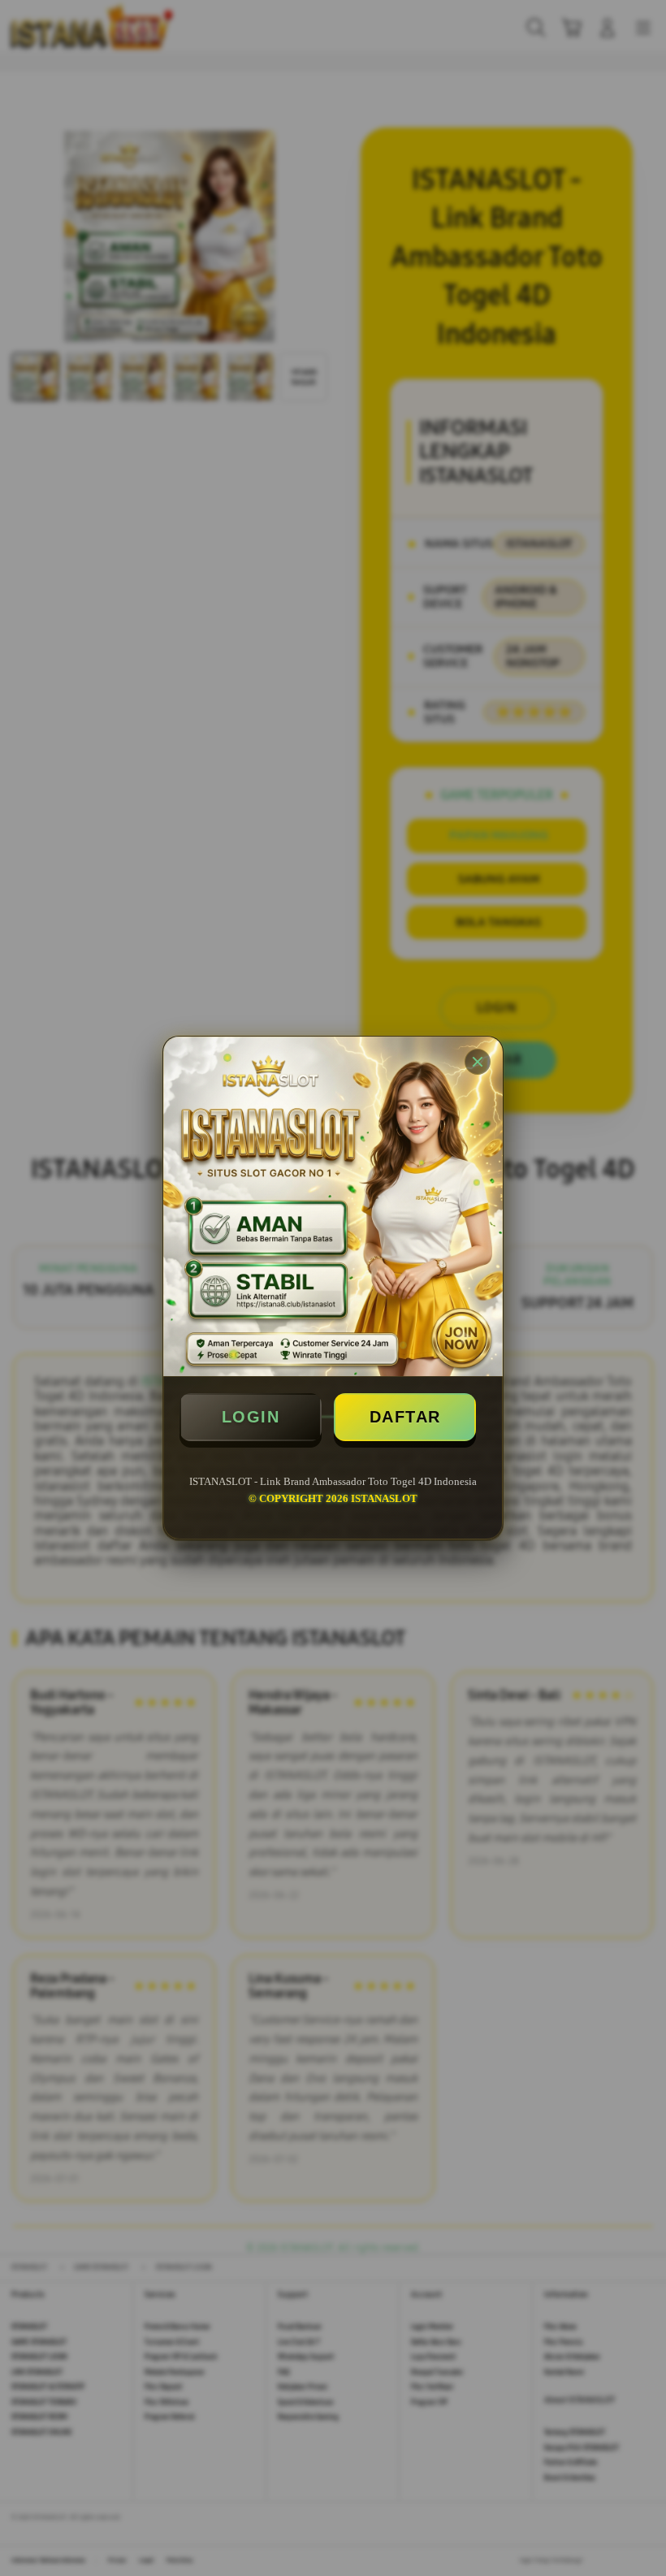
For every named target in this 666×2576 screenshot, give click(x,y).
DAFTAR (405, 1417)
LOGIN (251, 1417)
